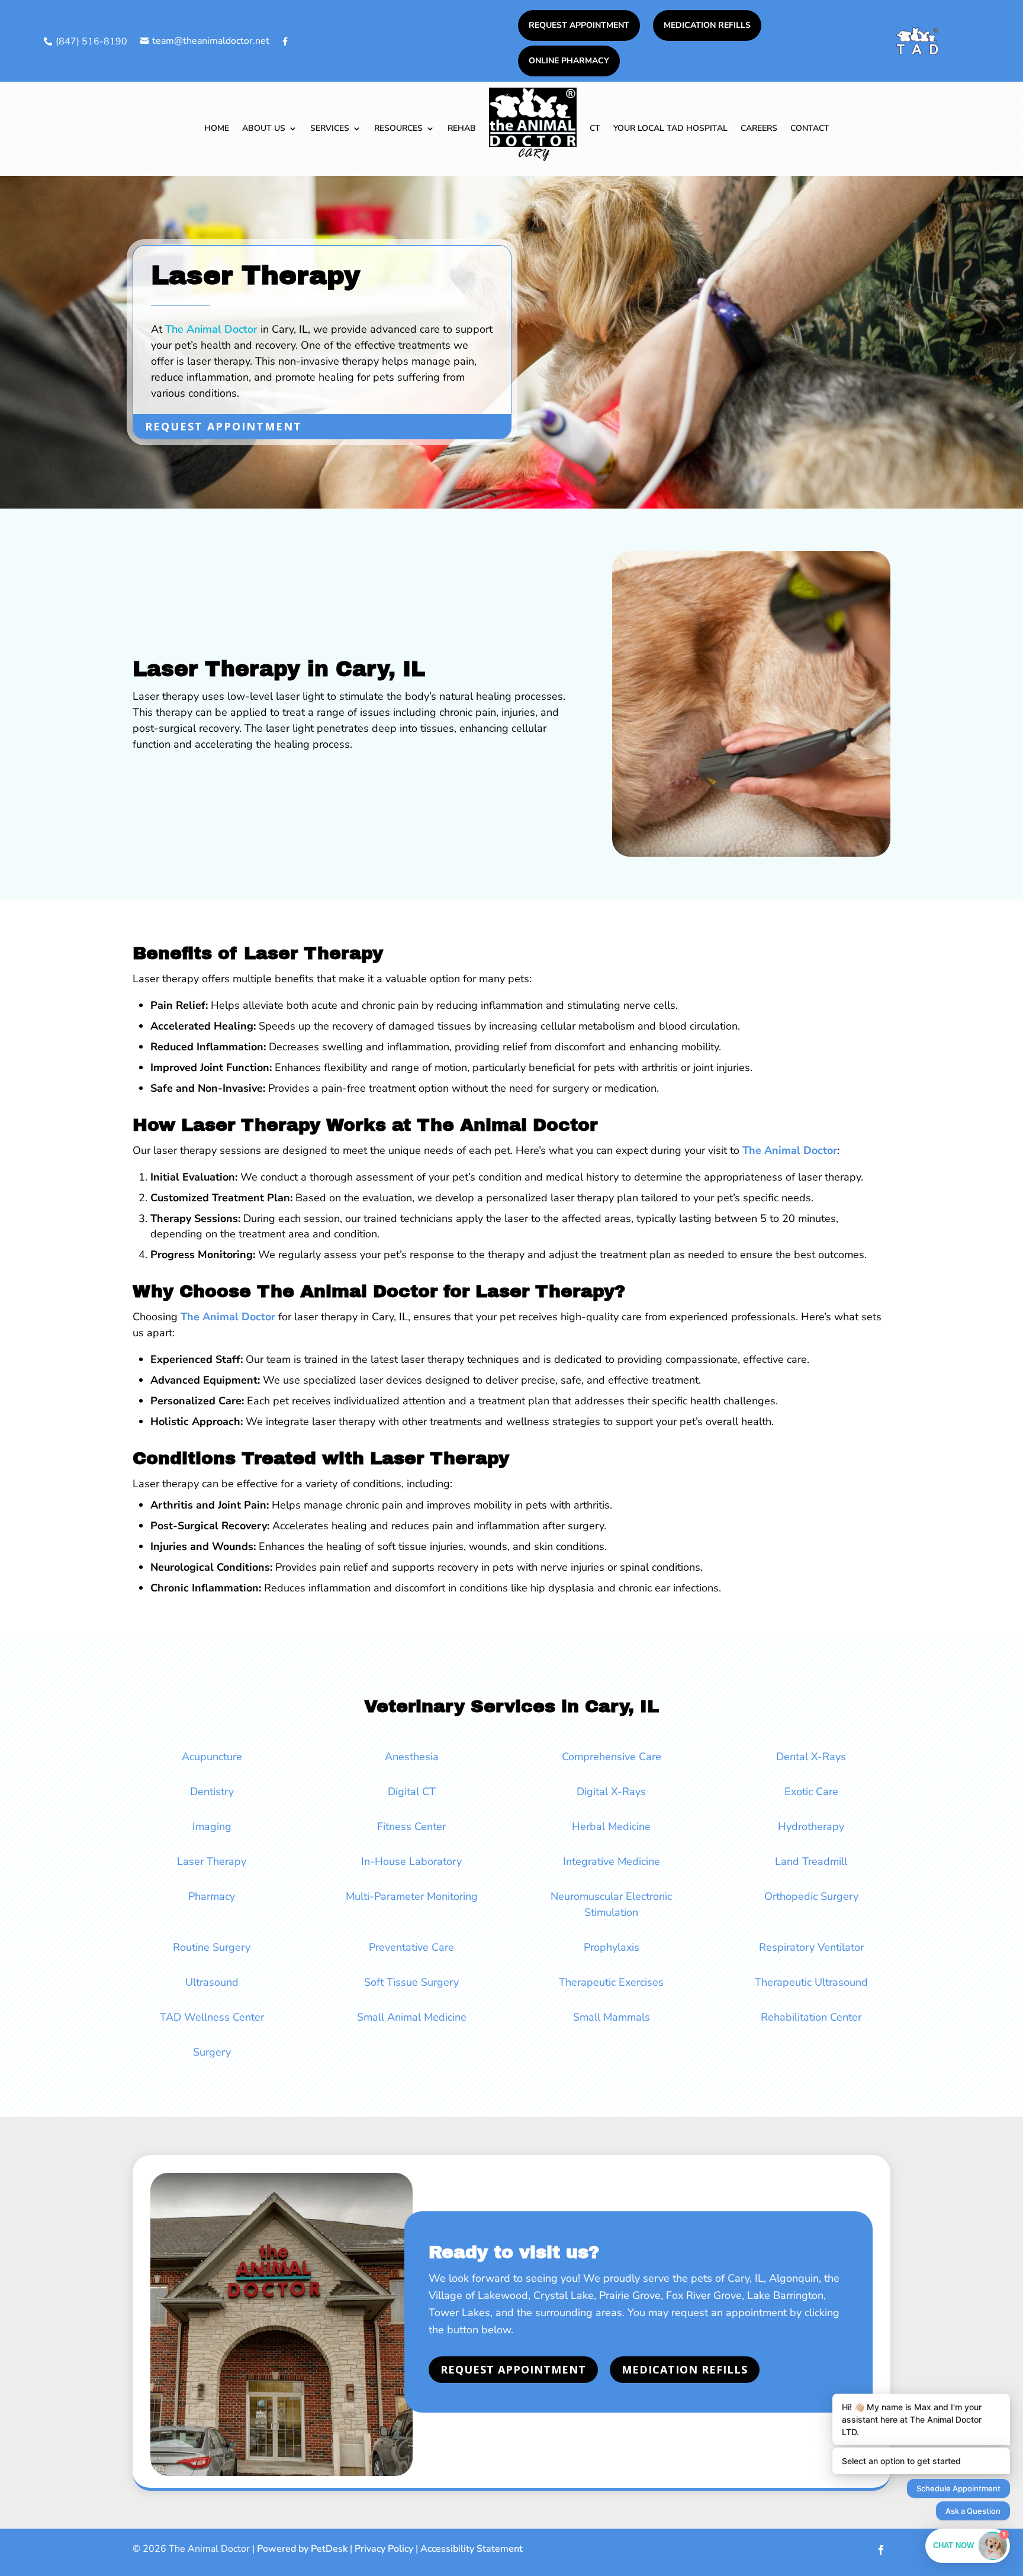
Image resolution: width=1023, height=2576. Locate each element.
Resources (398, 128)
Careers (759, 128)
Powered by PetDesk (302, 2549)
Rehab (462, 128)
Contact (810, 128)
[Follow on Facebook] (881, 2550)
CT (595, 128)
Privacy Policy (384, 2549)
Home (217, 128)
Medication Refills (707, 25)
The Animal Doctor (211, 329)
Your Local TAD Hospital (670, 128)
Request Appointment (579, 25)
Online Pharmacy (569, 61)
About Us (264, 128)
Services (330, 128)
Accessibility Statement (472, 2549)
